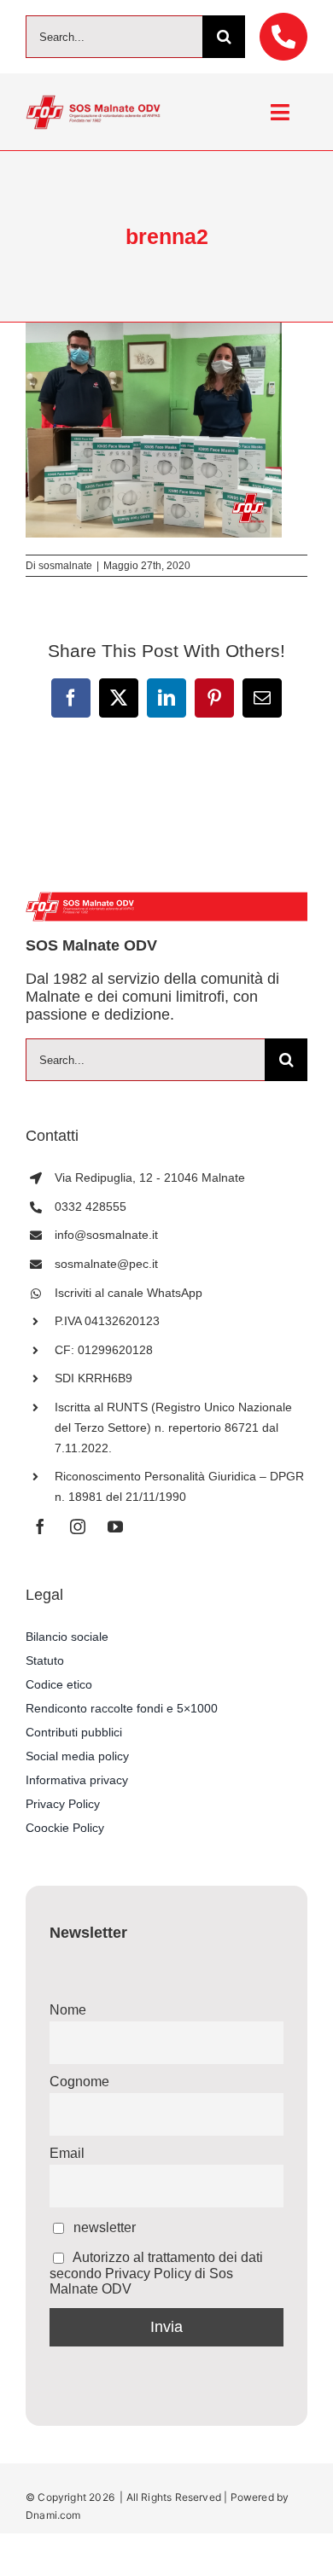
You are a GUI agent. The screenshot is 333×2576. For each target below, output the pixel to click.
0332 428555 (91, 1207)
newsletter (103, 2227)
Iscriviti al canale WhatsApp (129, 1293)
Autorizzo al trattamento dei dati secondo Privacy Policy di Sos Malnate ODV (156, 2273)
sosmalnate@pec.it (106, 1264)
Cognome (79, 2082)
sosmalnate (65, 566)
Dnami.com (53, 2515)
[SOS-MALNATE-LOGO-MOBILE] (93, 102)
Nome (68, 2010)
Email (67, 2153)
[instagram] (78, 1526)
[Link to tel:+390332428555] (283, 37)
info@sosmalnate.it (106, 1235)
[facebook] (40, 1526)
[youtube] (115, 1526)
